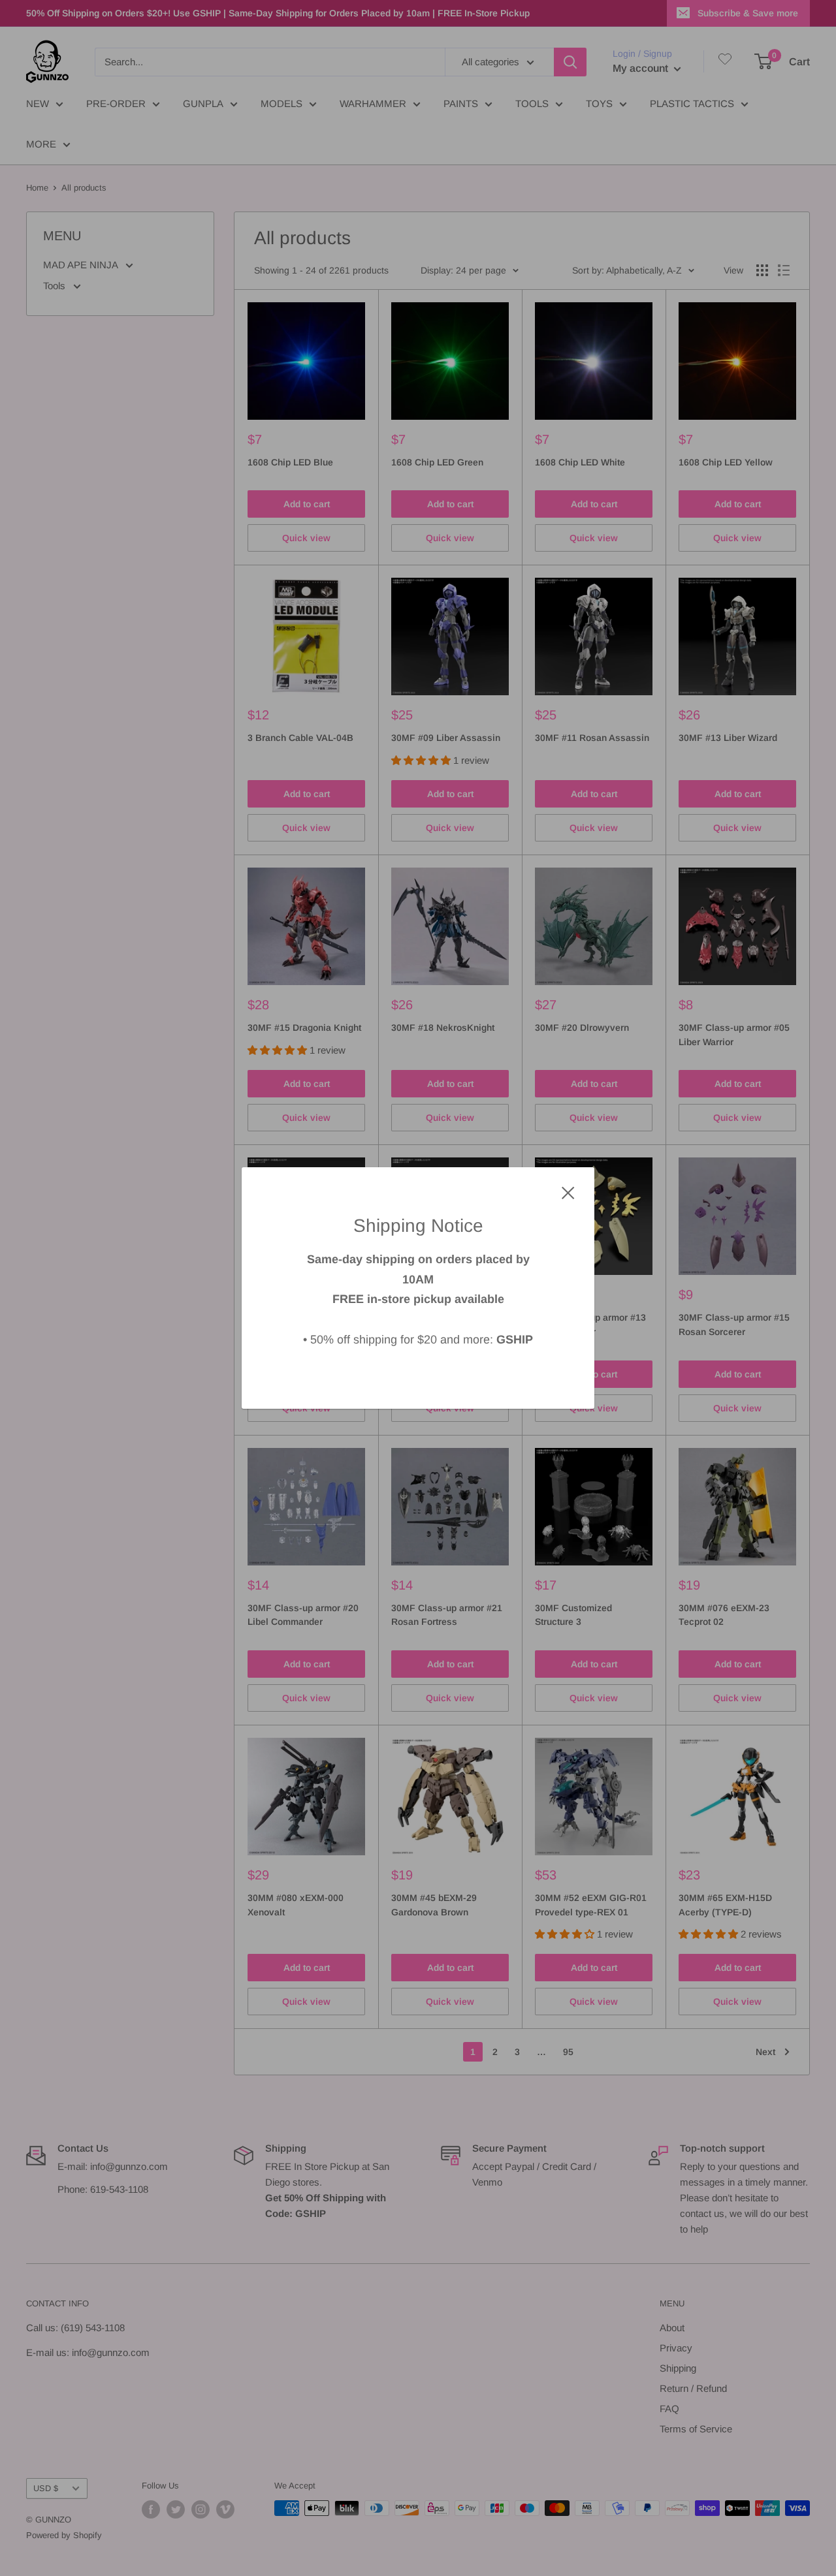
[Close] (568, 1192)
